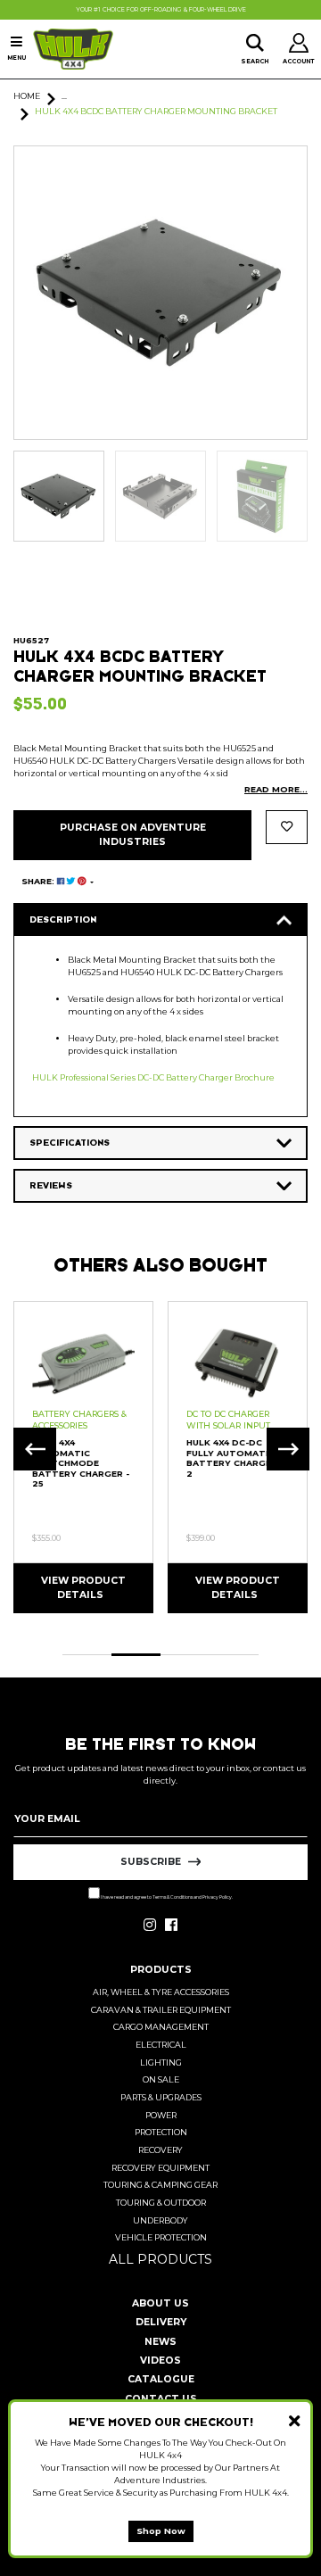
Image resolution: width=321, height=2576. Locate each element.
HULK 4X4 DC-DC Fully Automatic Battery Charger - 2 (235, 1458)
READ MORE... (276, 789)
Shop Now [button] (161, 2531)
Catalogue (161, 2379)
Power (161, 2115)
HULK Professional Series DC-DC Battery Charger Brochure (153, 1077)
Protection (161, 2132)
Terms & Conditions (173, 1897)
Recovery (160, 2150)
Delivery (161, 2322)
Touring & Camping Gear (160, 2185)
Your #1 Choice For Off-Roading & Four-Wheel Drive (161, 10)
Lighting (161, 2062)
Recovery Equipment (160, 2168)
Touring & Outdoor (161, 2203)
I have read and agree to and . (166, 1897)
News (160, 2342)
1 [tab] (87, 1655)
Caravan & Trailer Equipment (161, 2010)
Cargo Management (161, 2027)
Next (288, 1449)
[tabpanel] (83, 1457)
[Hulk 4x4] (73, 49)
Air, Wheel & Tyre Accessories (161, 1992)
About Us (160, 2303)
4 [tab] (234, 1655)
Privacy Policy (217, 1897)
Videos (160, 2361)
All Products (160, 2259)
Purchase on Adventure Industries (133, 835)
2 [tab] (136, 1655)
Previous (35, 1449)
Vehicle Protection (161, 2237)
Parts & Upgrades (161, 2097)
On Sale (161, 2079)
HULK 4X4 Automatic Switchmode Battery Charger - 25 (81, 1463)
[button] (287, 827)
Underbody (160, 2220)
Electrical (161, 2045)
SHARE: (39, 881)
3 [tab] (185, 1655)
